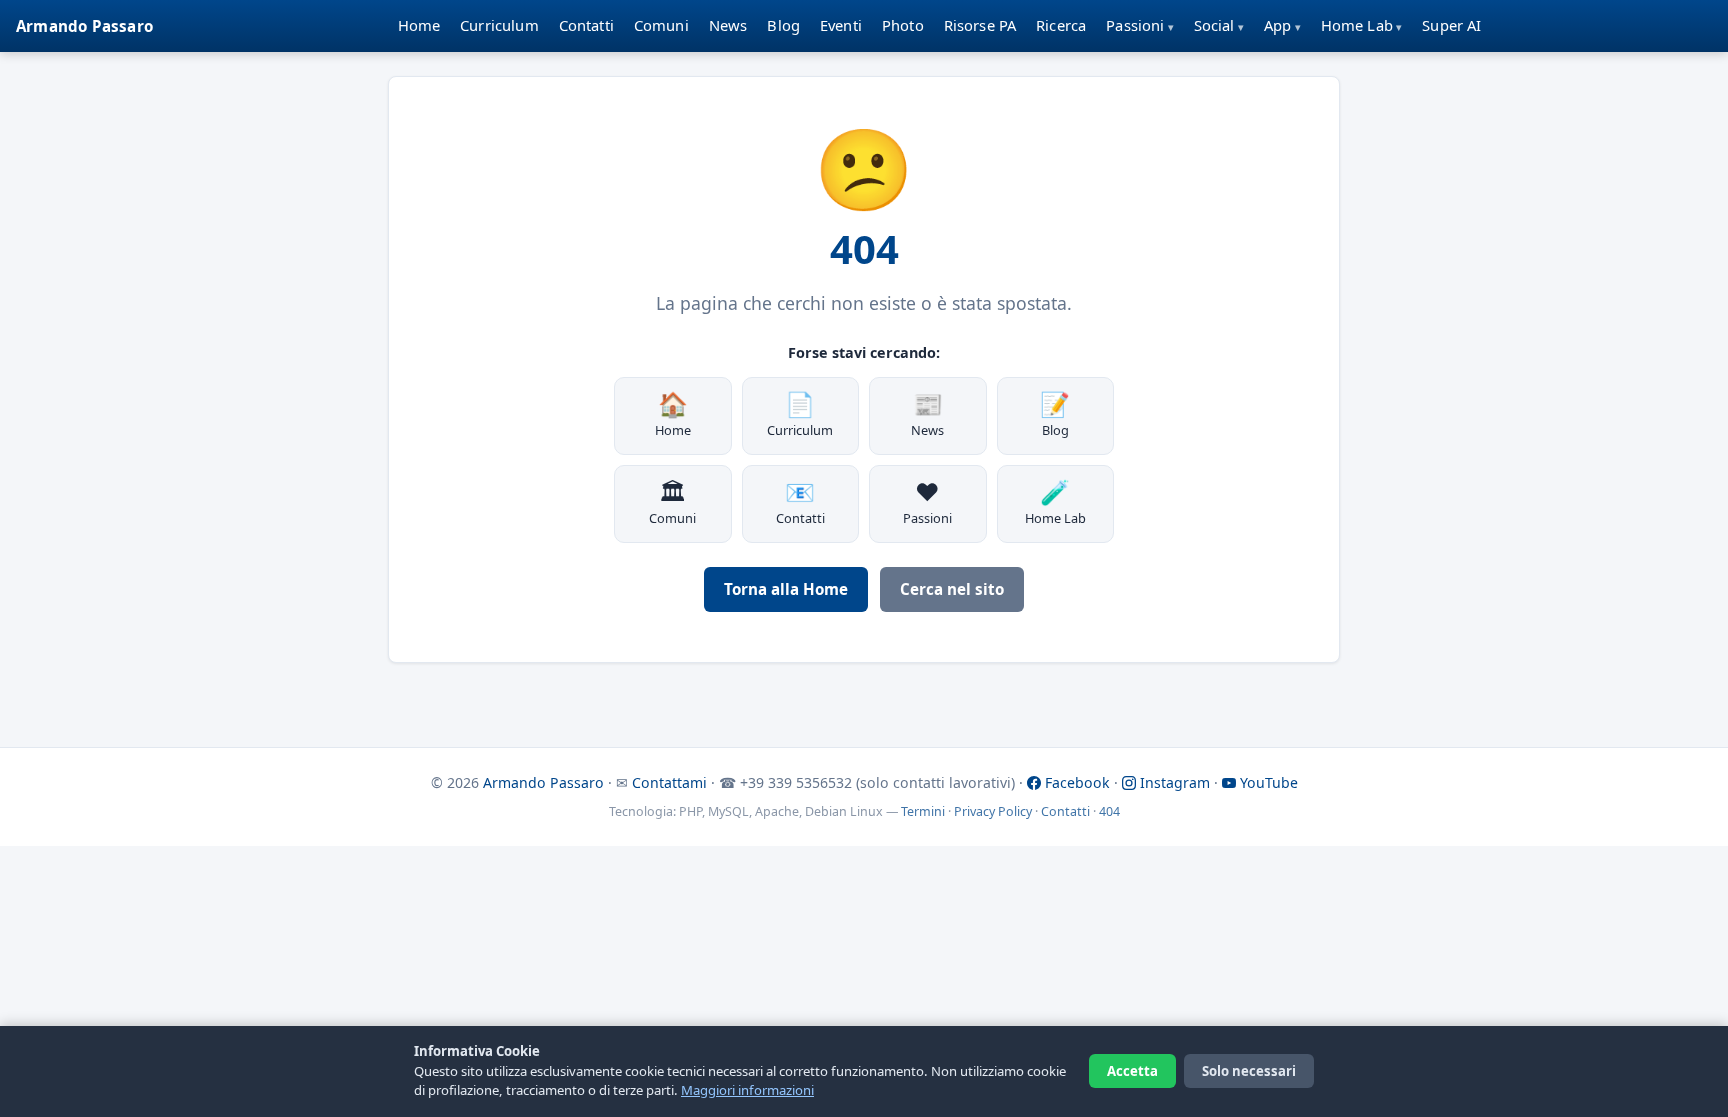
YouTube (1267, 782)
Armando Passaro (84, 26)
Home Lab (1357, 25)
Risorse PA (980, 25)
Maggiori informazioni (747, 1090)
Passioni (1135, 25)
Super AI (1451, 25)
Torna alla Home (786, 589)
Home (419, 25)
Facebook (1075, 782)
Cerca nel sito (952, 589)
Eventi (841, 25)
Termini (923, 811)
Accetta (1132, 1071)
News (728, 25)
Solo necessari (1249, 1071)
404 (1109, 811)
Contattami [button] (669, 782)
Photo (903, 25)
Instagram (1173, 782)
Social (1214, 25)
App (1277, 25)
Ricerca (1061, 25)
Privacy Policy (993, 811)
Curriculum (499, 25)
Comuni (661, 25)
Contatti (586, 25)
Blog (783, 25)
